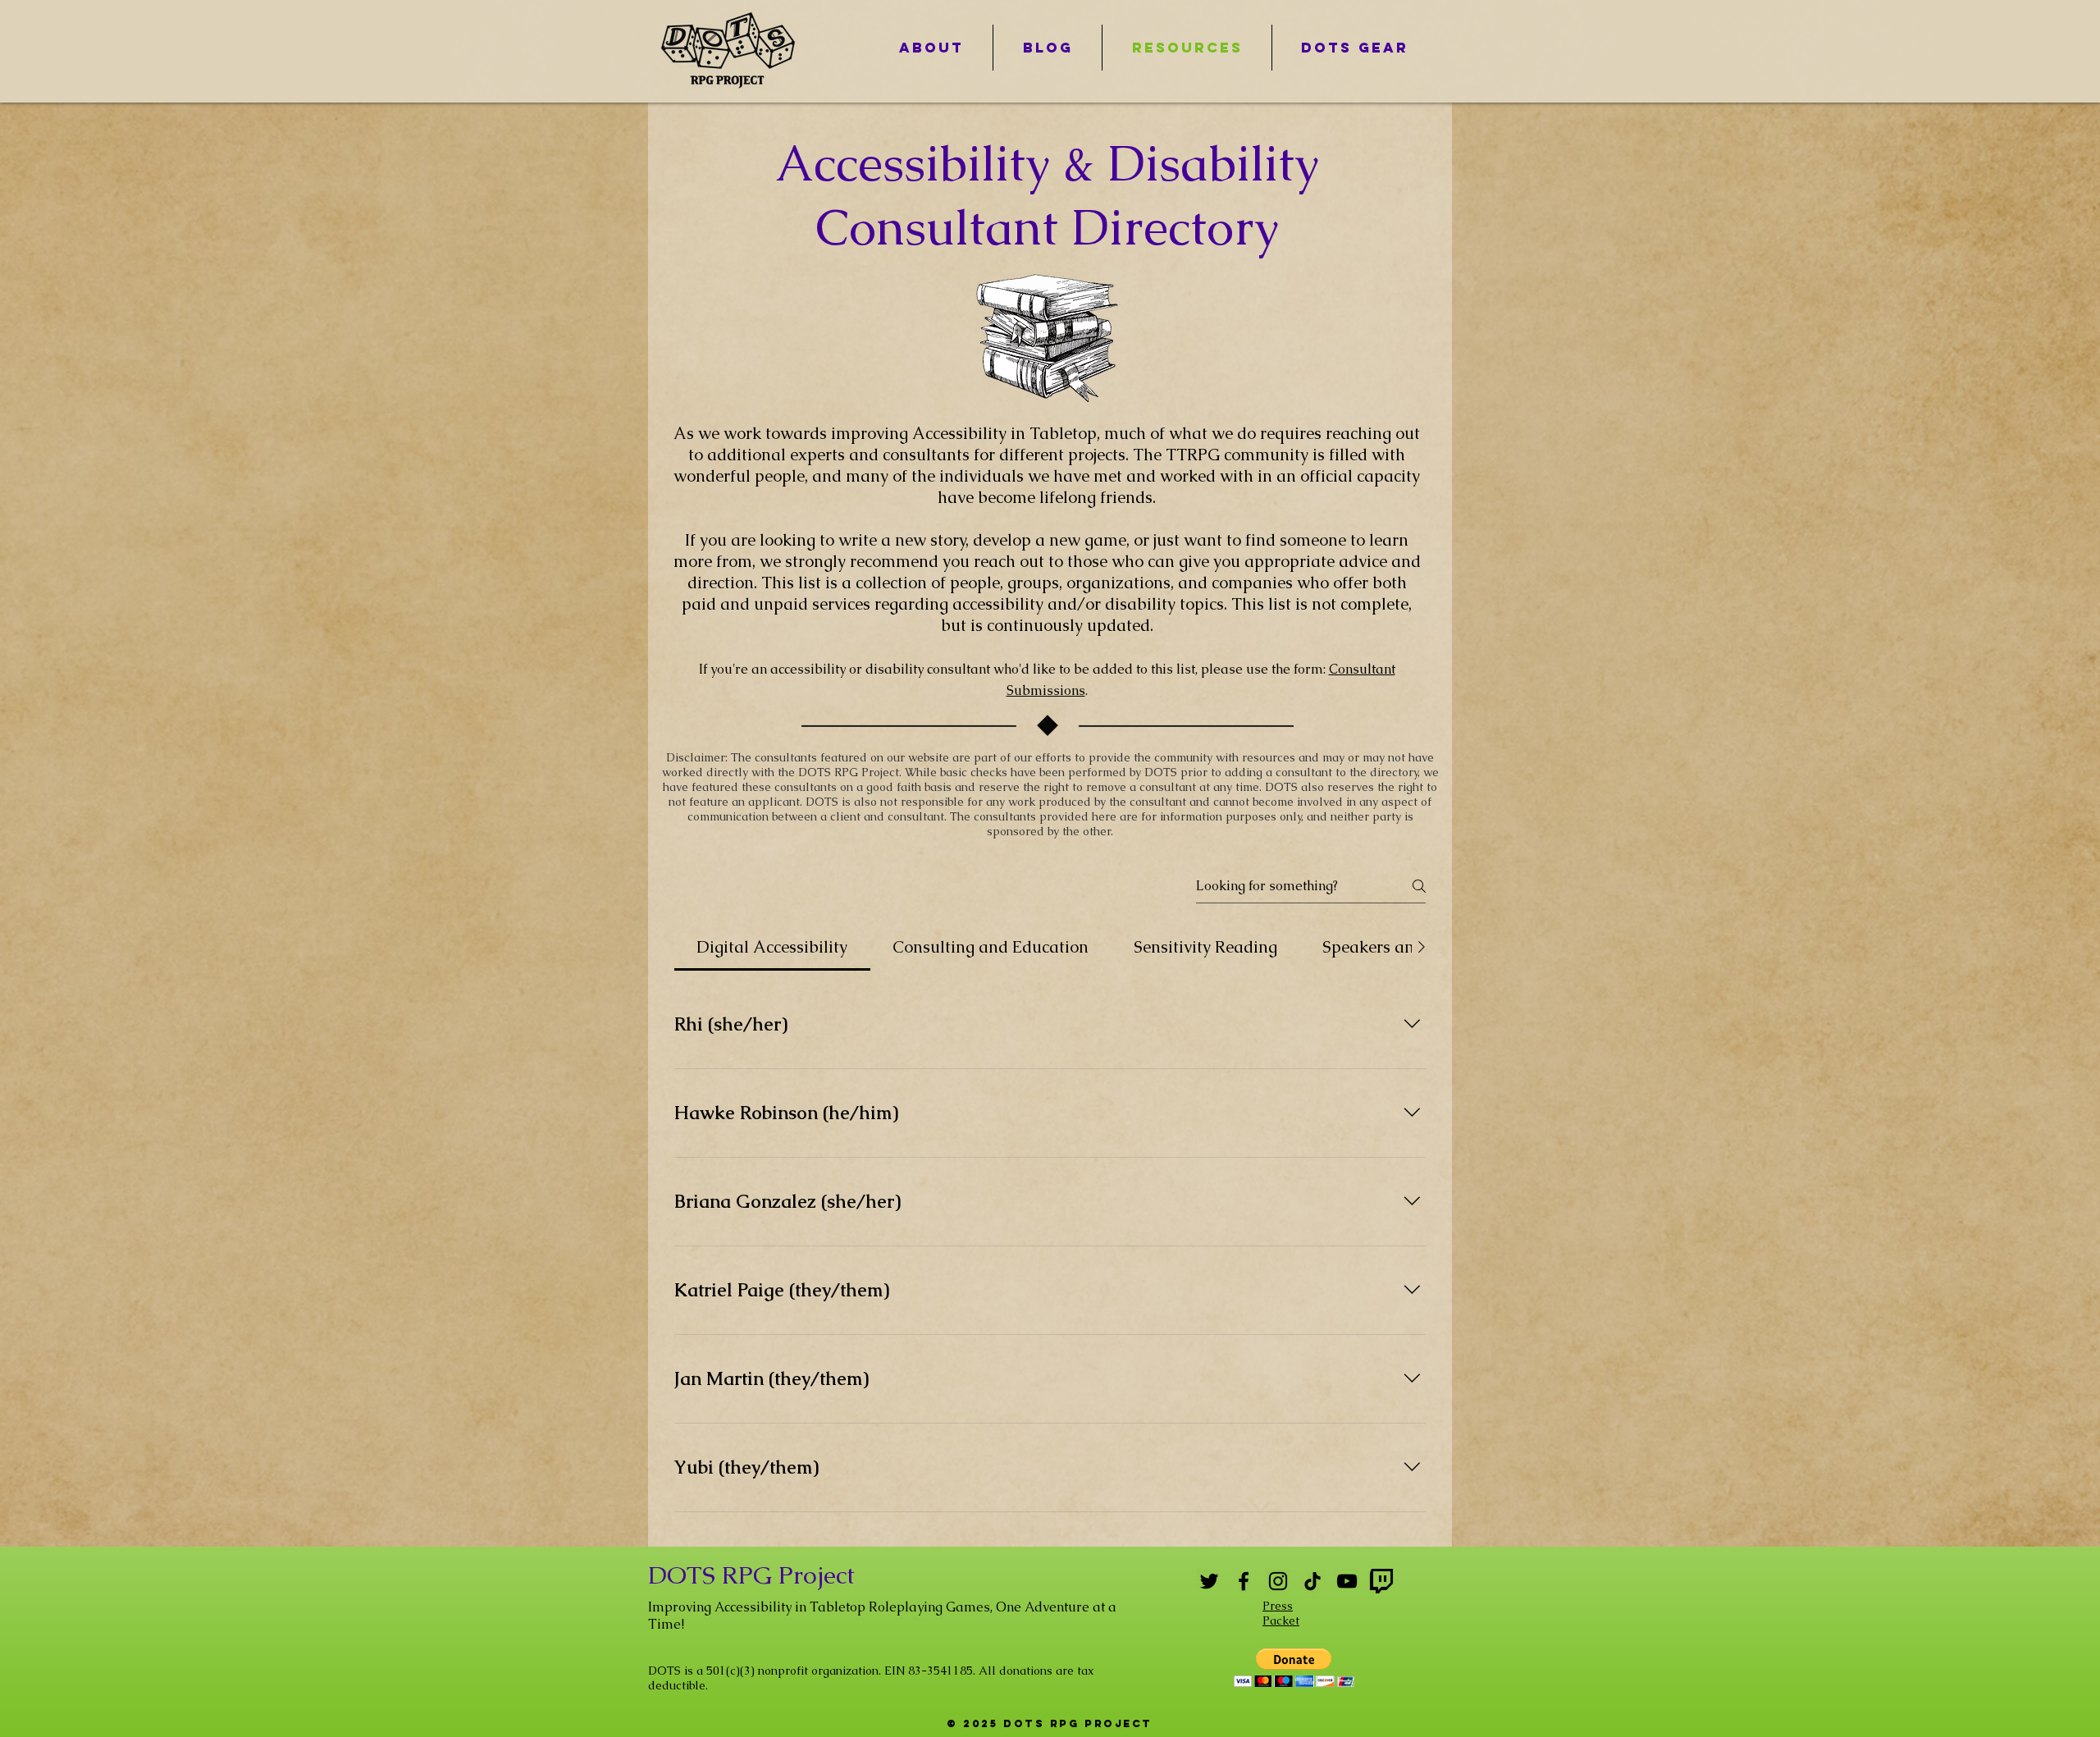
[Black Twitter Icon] (1209, 1581)
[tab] (772, 947)
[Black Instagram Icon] (1278, 1581)
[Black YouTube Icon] (1347, 1581)
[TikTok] (1312, 1581)
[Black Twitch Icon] (1381, 1581)
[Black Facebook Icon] (1244, 1581)
